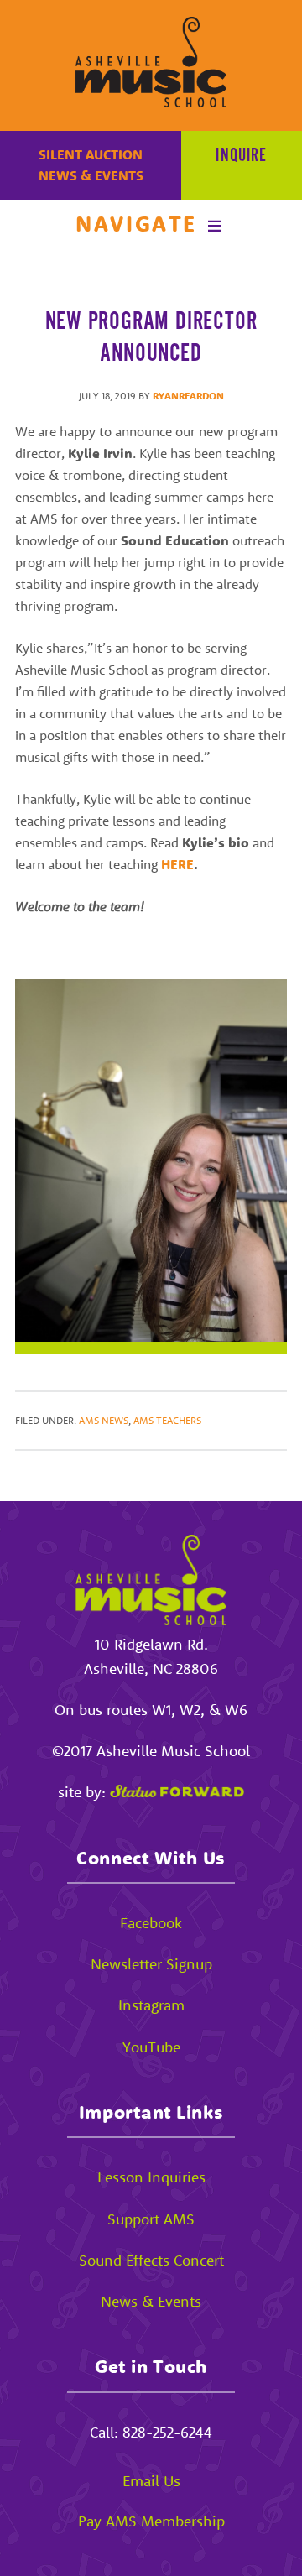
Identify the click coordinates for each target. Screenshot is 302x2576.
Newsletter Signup (151, 1964)
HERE (177, 864)
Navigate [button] (136, 224)
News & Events (91, 175)
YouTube (151, 2047)
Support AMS (151, 2219)
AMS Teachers (167, 1420)
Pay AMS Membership (151, 2521)
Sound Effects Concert (151, 2260)
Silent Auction (91, 154)
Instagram (151, 2005)
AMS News (104, 1420)
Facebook (151, 1923)
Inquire (241, 156)
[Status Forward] (177, 1792)
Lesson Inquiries (151, 2177)
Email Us (151, 2481)
